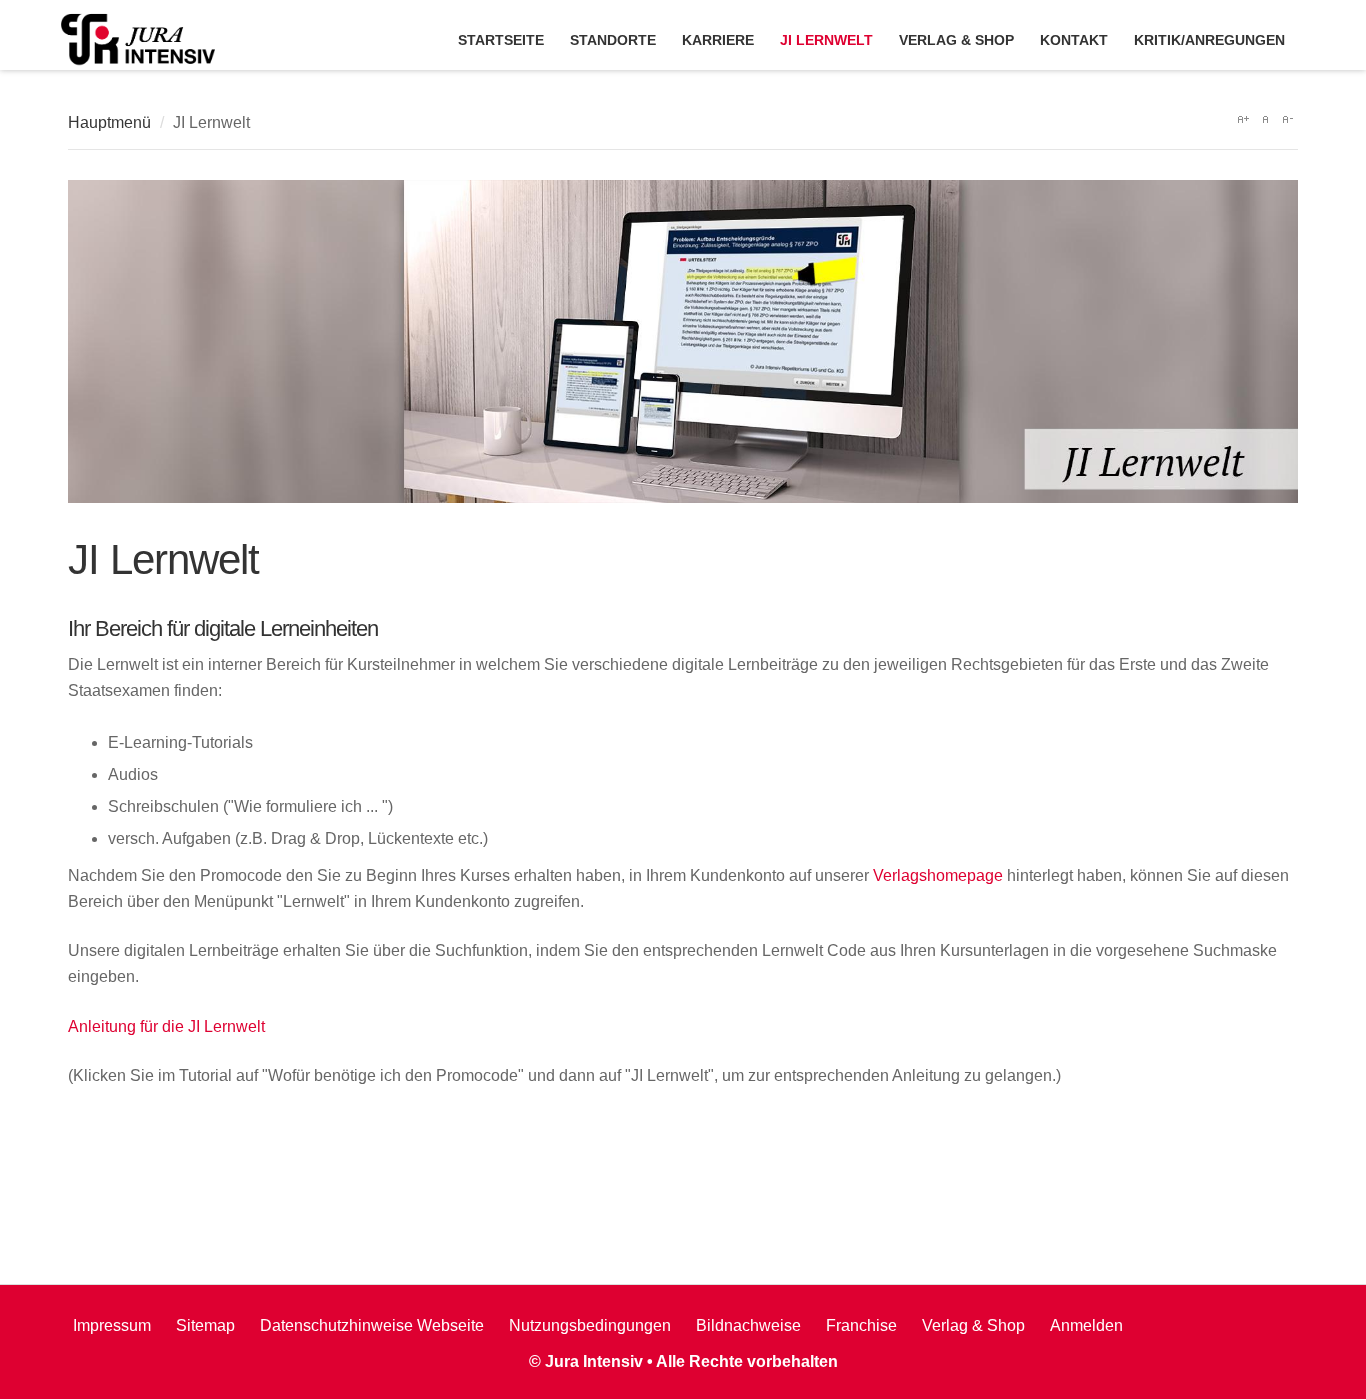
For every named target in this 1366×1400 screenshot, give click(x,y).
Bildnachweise (748, 1325)
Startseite (501, 40)
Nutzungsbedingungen (590, 1325)
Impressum (112, 1325)
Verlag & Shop (956, 40)
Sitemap (205, 1325)
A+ (1243, 119)
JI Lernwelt (826, 40)
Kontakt (1074, 40)
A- (1287, 119)
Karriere (718, 40)
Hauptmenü (109, 122)
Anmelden (1086, 1325)
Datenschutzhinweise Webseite (372, 1325)
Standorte (613, 40)
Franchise (861, 1325)
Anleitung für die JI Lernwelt (166, 1026)
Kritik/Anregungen (1209, 40)
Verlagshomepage (938, 875)
